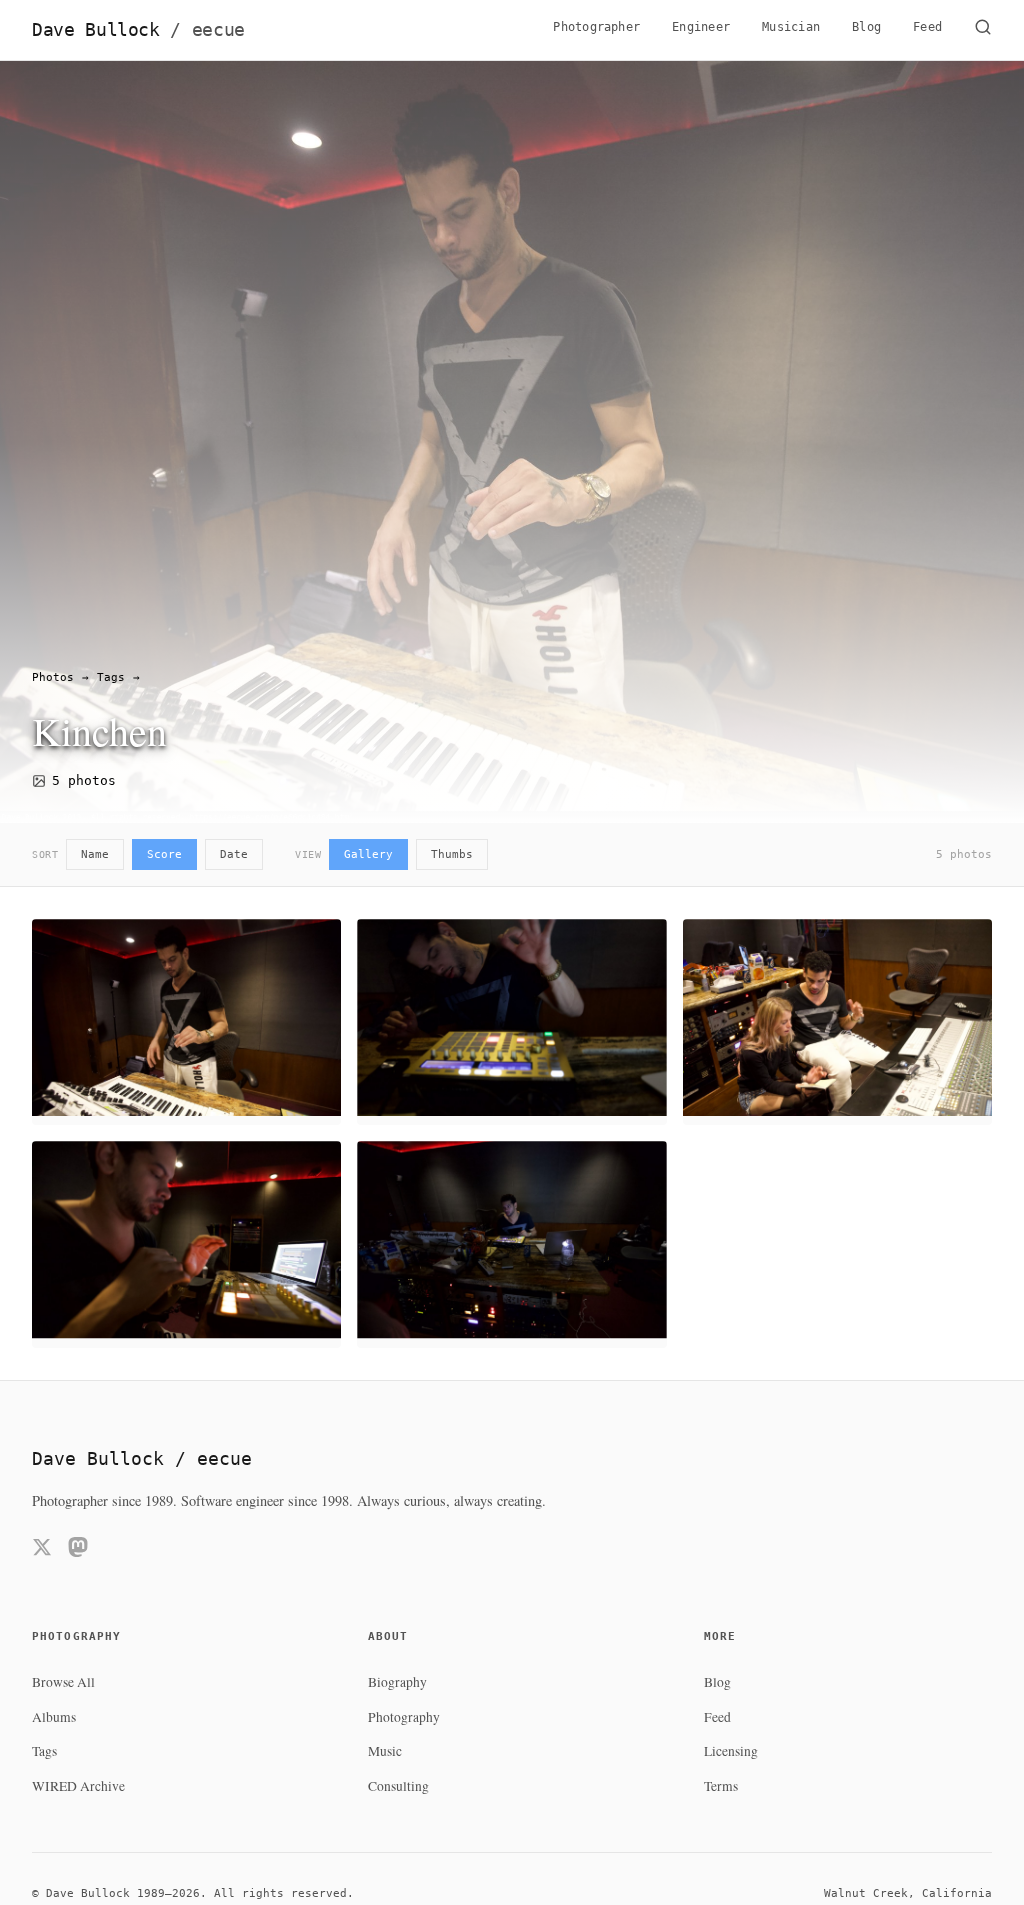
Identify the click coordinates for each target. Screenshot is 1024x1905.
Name (95, 854)
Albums (54, 1717)
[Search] (983, 30)
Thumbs (452, 854)
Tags (111, 677)
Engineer (701, 27)
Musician (791, 27)
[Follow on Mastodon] (78, 1550)
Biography (397, 1682)
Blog (866, 27)
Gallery (368, 854)
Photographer (596, 27)
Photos (53, 677)
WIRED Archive (78, 1786)
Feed (927, 27)
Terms (721, 1786)
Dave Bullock (138, 30)
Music (385, 1751)
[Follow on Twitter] (42, 1550)
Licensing (731, 1751)
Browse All (63, 1682)
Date (234, 854)
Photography (404, 1717)
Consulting (398, 1786)
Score (164, 854)
